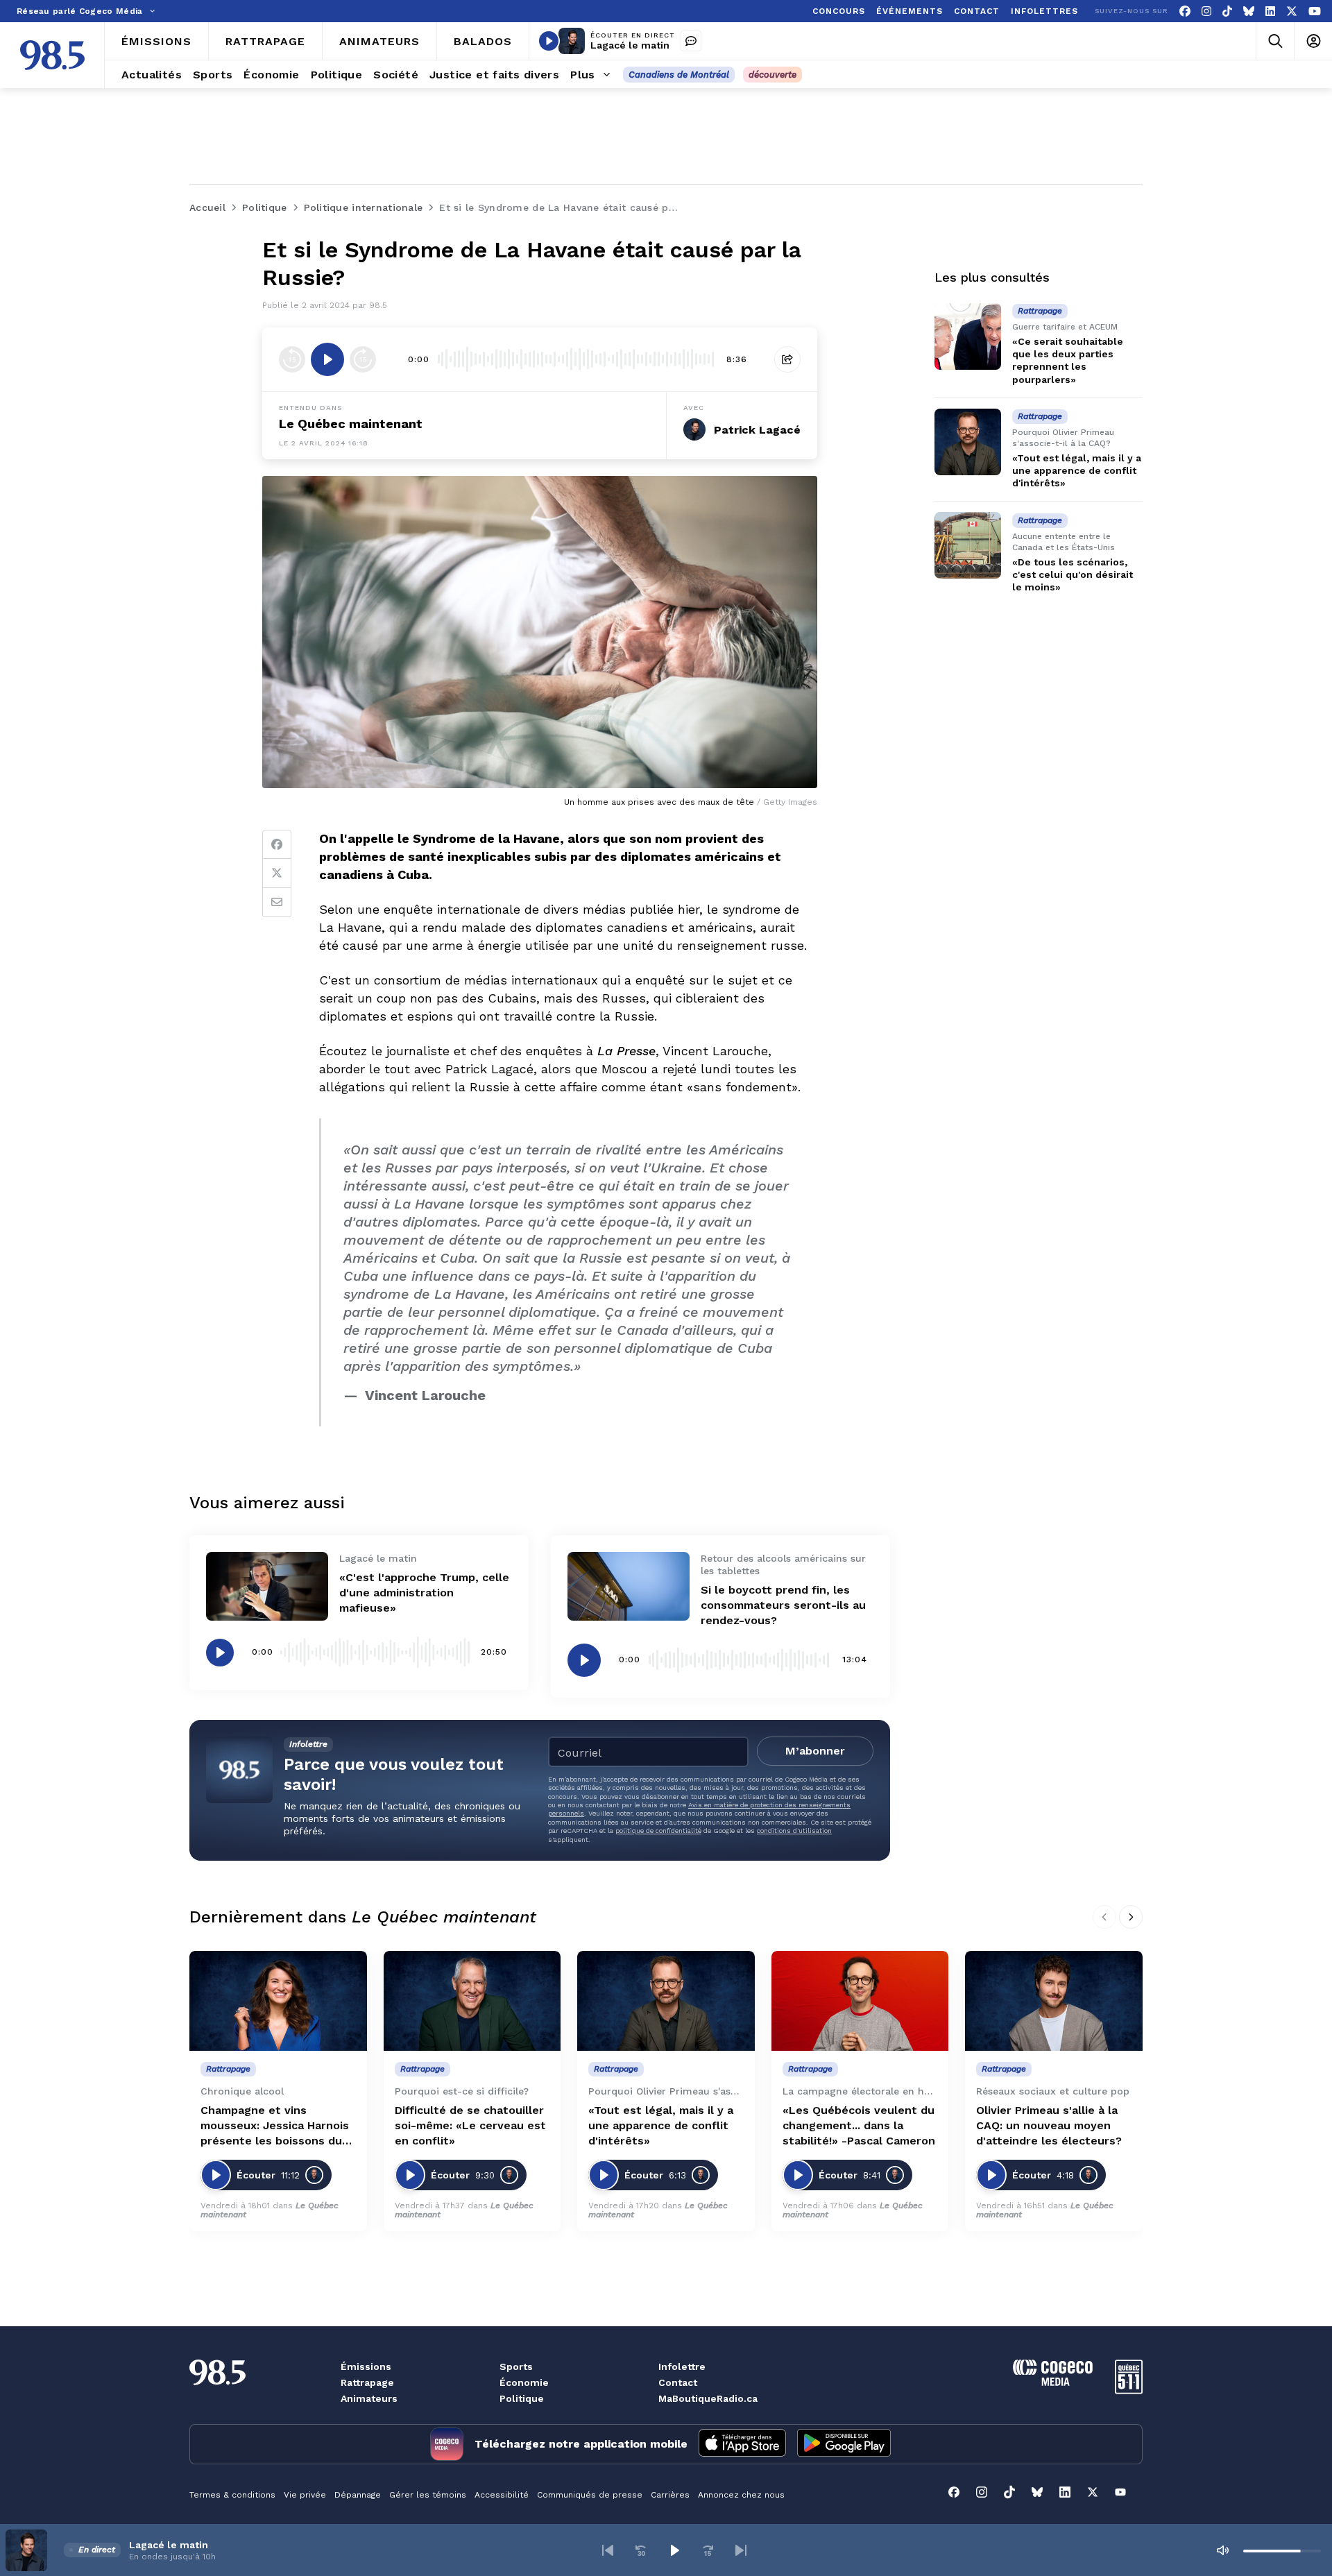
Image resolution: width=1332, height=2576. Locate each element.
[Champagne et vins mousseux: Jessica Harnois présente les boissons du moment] (278, 2001)
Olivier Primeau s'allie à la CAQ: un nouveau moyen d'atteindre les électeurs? (1049, 2125)
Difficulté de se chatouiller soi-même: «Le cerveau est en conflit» (470, 2125)
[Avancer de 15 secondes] (363, 359)
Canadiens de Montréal (679, 75)
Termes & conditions (232, 2495)
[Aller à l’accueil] (52, 55)
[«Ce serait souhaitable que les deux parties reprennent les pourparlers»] (968, 336)
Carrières (670, 2495)
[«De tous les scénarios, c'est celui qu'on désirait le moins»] (968, 545)
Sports (516, 2366)
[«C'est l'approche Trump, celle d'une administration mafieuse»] (267, 1586)
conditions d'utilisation (794, 1831)
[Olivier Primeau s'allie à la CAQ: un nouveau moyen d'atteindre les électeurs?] (1054, 2001)
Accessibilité (502, 2495)
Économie (524, 2382)
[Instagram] (1206, 11)
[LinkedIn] (1270, 11)
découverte (772, 75)
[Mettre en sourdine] (1222, 2550)
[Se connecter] (1313, 41)
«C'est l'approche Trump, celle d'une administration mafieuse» (424, 1593)
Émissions (366, 2366)
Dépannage (358, 2495)
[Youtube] (1315, 11)
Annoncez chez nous (741, 2495)
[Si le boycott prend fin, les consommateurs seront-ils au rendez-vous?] (629, 1586)
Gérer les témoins (428, 2495)
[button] (608, 2550)
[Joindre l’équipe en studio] (691, 41)
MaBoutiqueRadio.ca (708, 2398)
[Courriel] (277, 903)
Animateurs (369, 2398)
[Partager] (787, 359)
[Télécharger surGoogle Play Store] (844, 2444)
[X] (1292, 11)
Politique (522, 2398)
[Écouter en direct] (549, 41)
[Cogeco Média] (1053, 2382)
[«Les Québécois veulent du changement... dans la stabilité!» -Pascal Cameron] (860, 2001)
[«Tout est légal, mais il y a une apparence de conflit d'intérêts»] (968, 442)
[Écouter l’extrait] (327, 359)
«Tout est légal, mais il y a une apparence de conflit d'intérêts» (1077, 470)
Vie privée (305, 2495)
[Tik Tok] (1227, 11)
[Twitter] (277, 873)
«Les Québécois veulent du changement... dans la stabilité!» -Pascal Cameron (859, 2125)
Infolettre (682, 2366)
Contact (678, 2382)
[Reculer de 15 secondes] (292, 359)
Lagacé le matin (630, 45)
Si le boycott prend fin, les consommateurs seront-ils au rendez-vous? (783, 1605)
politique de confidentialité (658, 1831)
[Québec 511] (1129, 2390)
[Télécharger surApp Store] (742, 2444)
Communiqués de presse (590, 2495)
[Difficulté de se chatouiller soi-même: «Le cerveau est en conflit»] (472, 2001)
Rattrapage (367, 2382)
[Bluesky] (1249, 11)
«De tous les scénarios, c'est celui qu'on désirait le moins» (1073, 574)
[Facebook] (1185, 11)
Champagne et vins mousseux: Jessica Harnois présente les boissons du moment (275, 2126)
